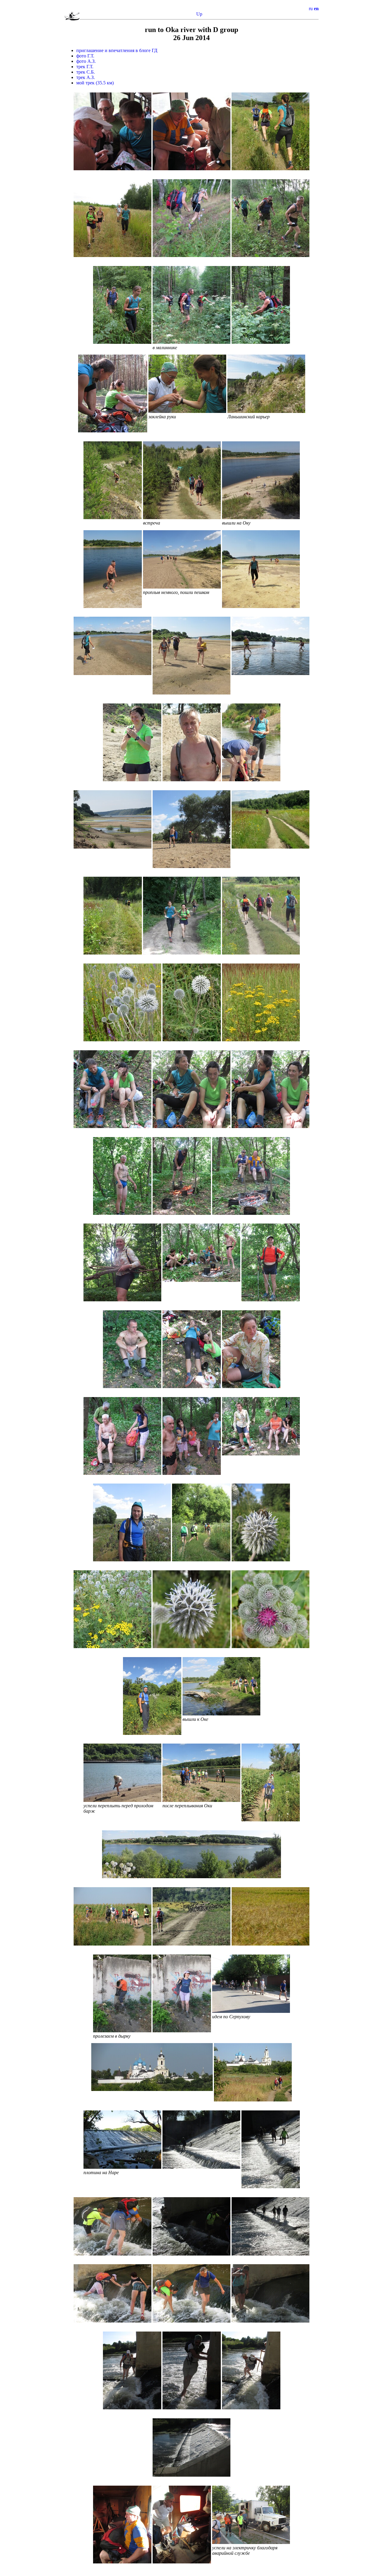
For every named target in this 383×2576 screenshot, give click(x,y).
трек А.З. (86, 77)
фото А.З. (86, 61)
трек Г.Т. (85, 67)
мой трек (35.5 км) (95, 83)
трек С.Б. (86, 72)
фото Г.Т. (85, 56)
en (316, 9)
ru (311, 9)
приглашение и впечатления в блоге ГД (117, 50)
